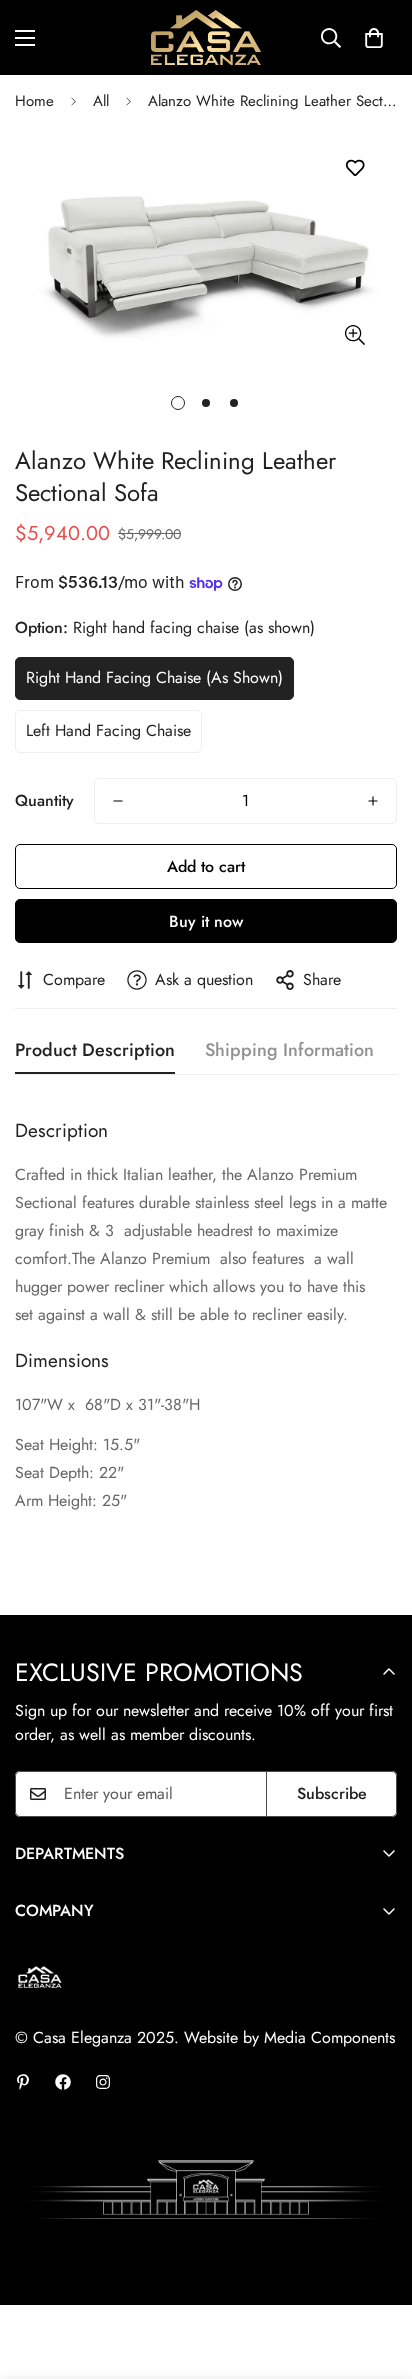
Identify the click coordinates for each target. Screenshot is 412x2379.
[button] (374, 38)
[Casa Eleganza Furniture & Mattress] (206, 37)
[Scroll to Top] (376, 2273)
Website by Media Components (289, 2037)
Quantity (44, 800)
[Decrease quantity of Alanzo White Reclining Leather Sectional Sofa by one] (118, 801)
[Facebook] (63, 2082)
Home (34, 101)
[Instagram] (103, 2082)
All (101, 101)
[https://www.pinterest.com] (23, 2082)
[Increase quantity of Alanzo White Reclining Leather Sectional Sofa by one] (373, 801)
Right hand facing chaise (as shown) (154, 677)
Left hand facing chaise (108, 730)
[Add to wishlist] (354, 168)
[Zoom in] (354, 335)
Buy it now (206, 921)
